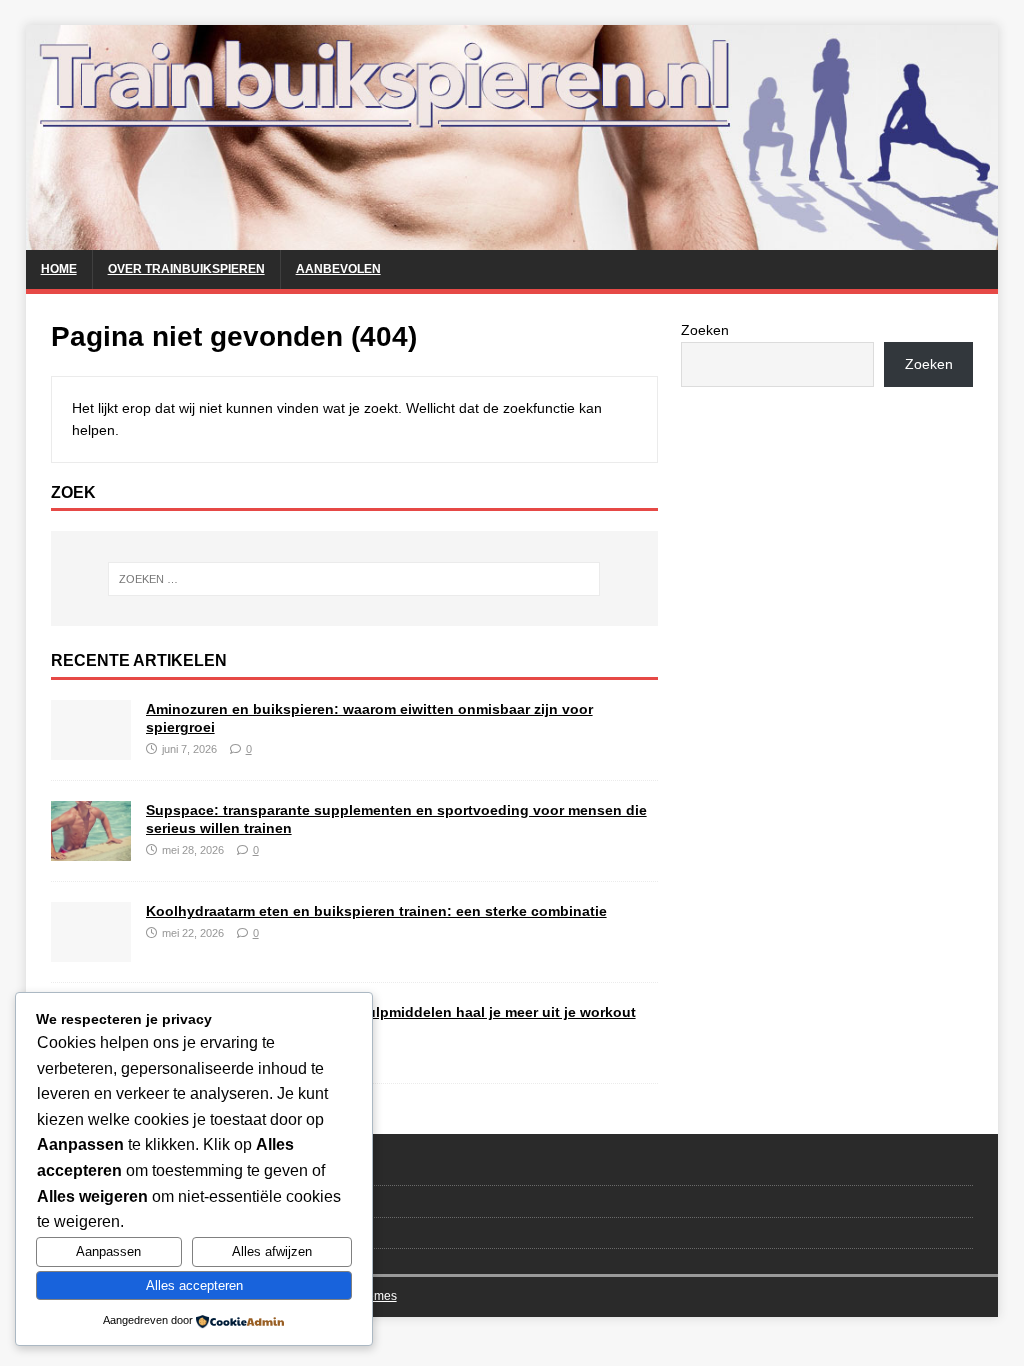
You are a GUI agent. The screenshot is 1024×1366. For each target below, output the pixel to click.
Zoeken (705, 330)
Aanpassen (108, 1251)
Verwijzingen (87, 1200)
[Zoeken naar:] (354, 579)
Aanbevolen (338, 269)
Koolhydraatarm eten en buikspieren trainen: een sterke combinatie (376, 911)
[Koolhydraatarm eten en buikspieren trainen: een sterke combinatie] (91, 951)
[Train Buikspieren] (512, 239)
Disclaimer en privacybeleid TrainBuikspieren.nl (188, 1232)
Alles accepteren (194, 1285)
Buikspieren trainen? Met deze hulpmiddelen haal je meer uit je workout (391, 1012)
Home (59, 269)
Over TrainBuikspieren (186, 269)
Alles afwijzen (272, 1251)
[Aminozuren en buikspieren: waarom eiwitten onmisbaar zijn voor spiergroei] (91, 748)
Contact (73, 1168)
